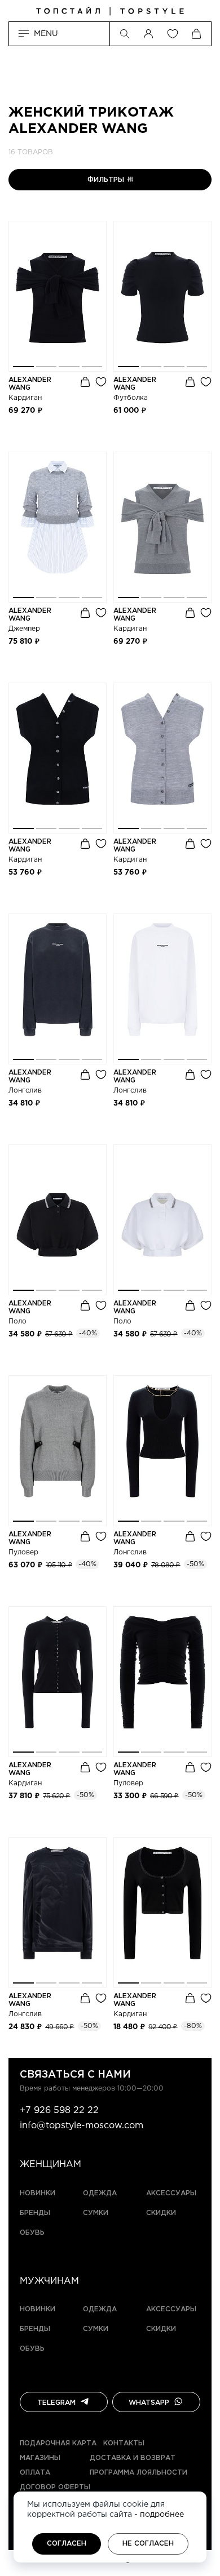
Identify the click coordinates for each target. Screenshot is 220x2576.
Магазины (40, 2458)
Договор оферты (55, 2487)
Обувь (32, 2233)
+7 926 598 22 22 (59, 2111)
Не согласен (148, 2544)
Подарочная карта (58, 2443)
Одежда (100, 2193)
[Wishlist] (173, 34)
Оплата (35, 2473)
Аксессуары (171, 2193)
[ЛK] (148, 34)
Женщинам (50, 2165)
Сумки (96, 2213)
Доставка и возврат (133, 2458)
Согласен (67, 2544)
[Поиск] (125, 34)
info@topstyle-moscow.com (82, 2126)
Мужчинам (49, 2281)
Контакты (124, 2443)
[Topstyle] (110, 11)
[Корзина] (196, 34)
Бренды (35, 2213)
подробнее (162, 2515)
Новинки (38, 2193)
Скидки (161, 2213)
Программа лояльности (138, 2473)
